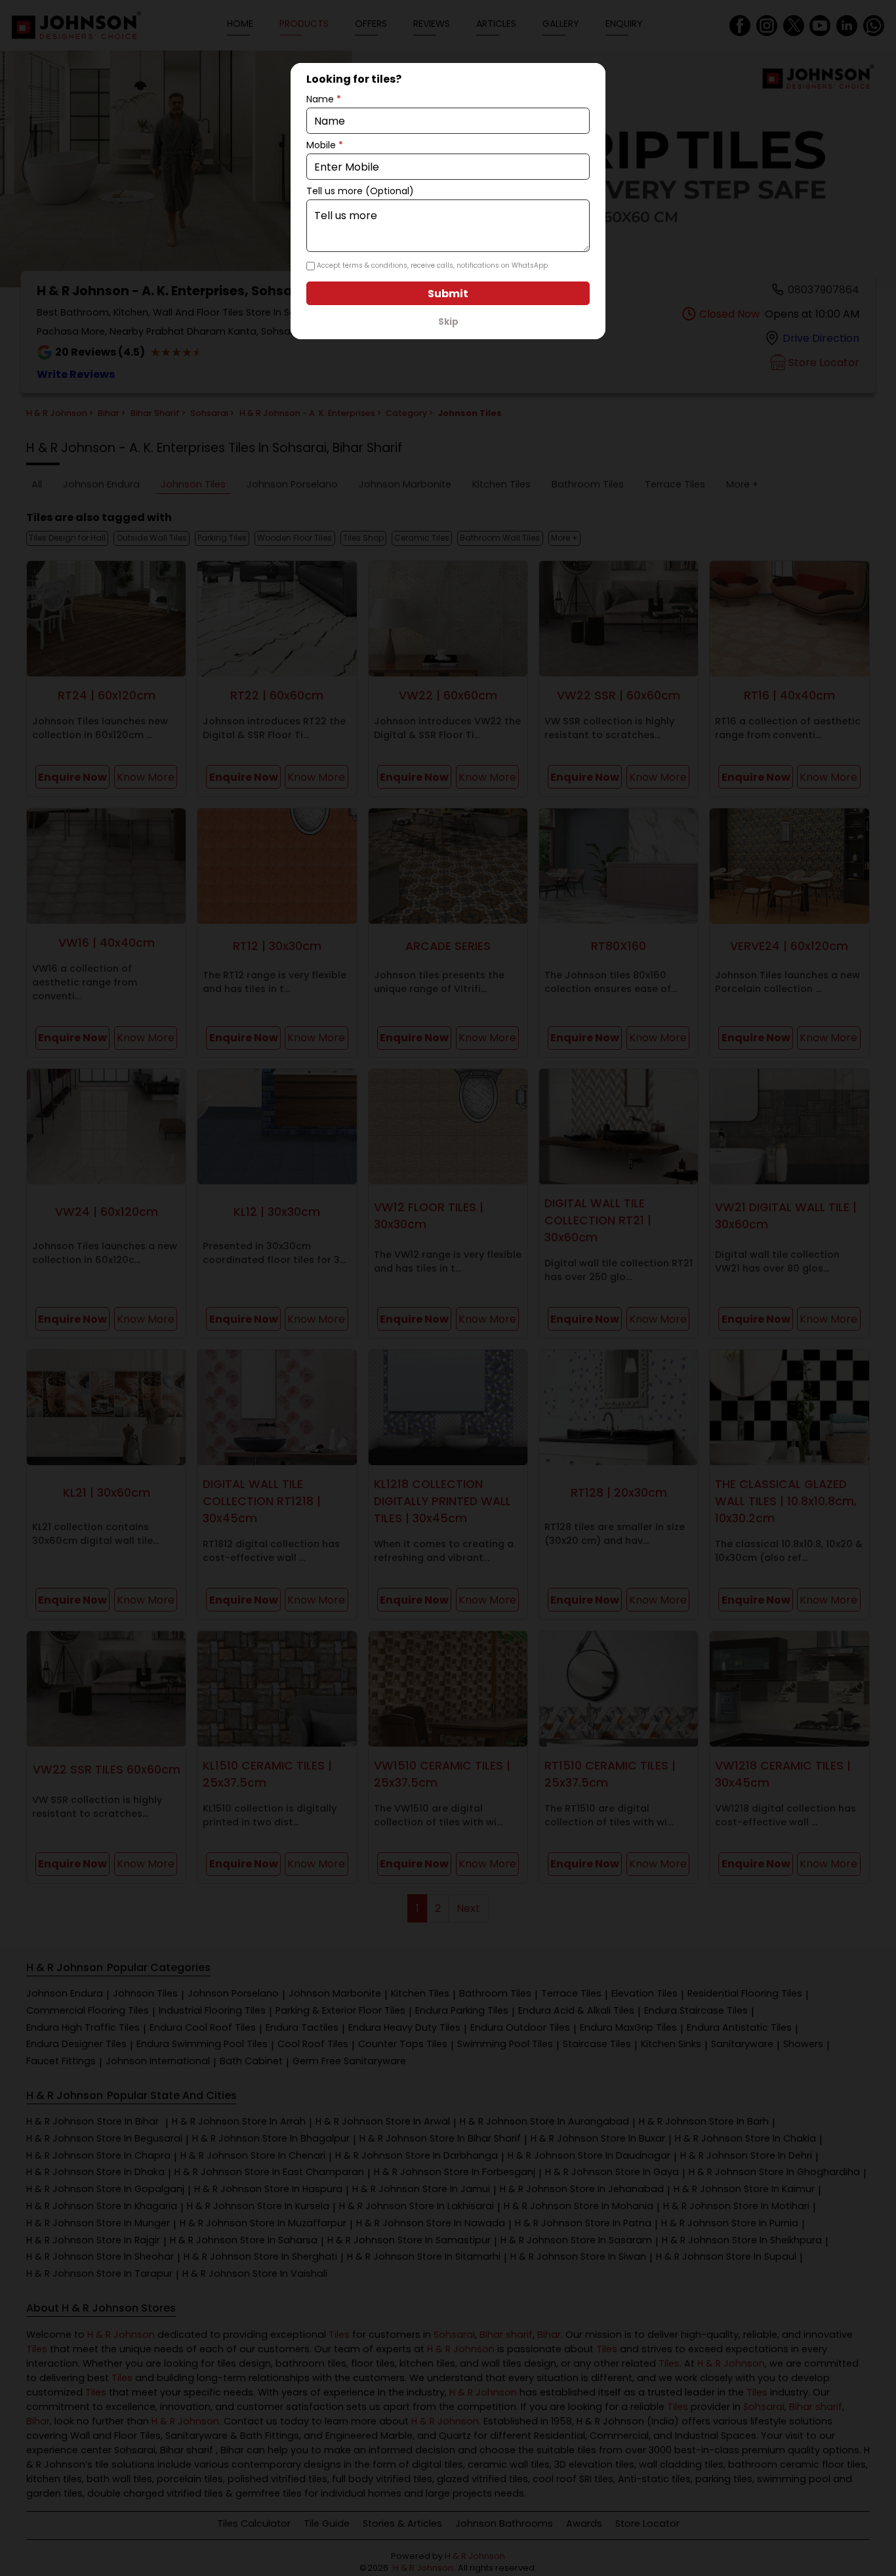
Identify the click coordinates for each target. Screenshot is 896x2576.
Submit (448, 294)
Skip (448, 322)
